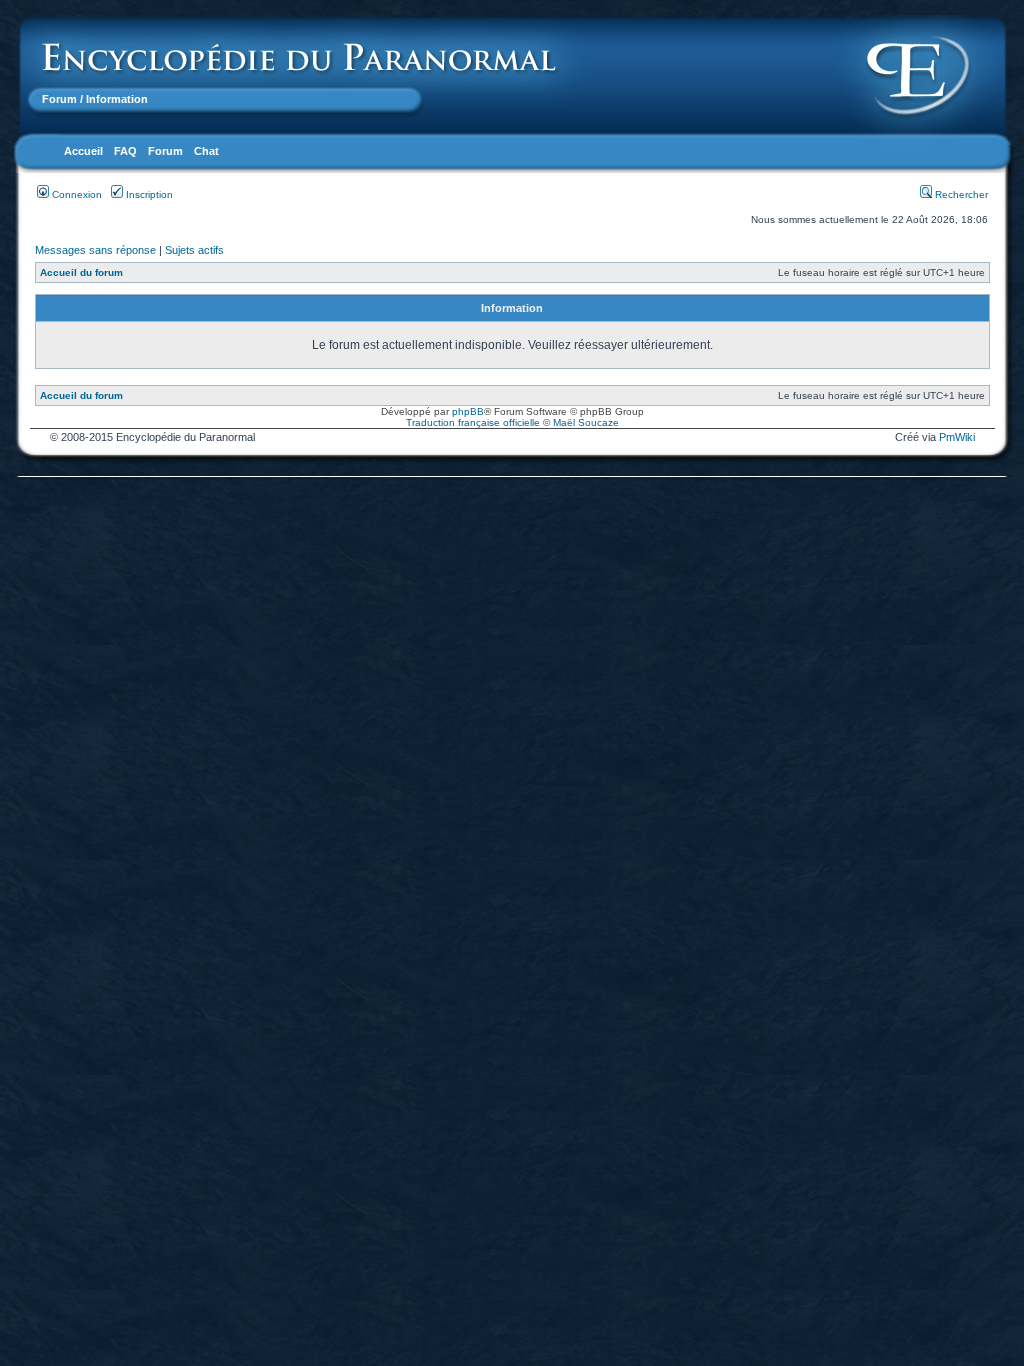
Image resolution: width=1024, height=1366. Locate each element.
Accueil (83, 151)
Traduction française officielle (473, 422)
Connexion (75, 194)
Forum (59, 99)
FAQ (125, 151)
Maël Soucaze (586, 422)
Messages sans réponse (95, 250)
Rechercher (960, 194)
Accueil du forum (81, 272)
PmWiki (957, 437)
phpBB (468, 411)
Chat (206, 151)
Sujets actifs (194, 250)
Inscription (148, 194)
